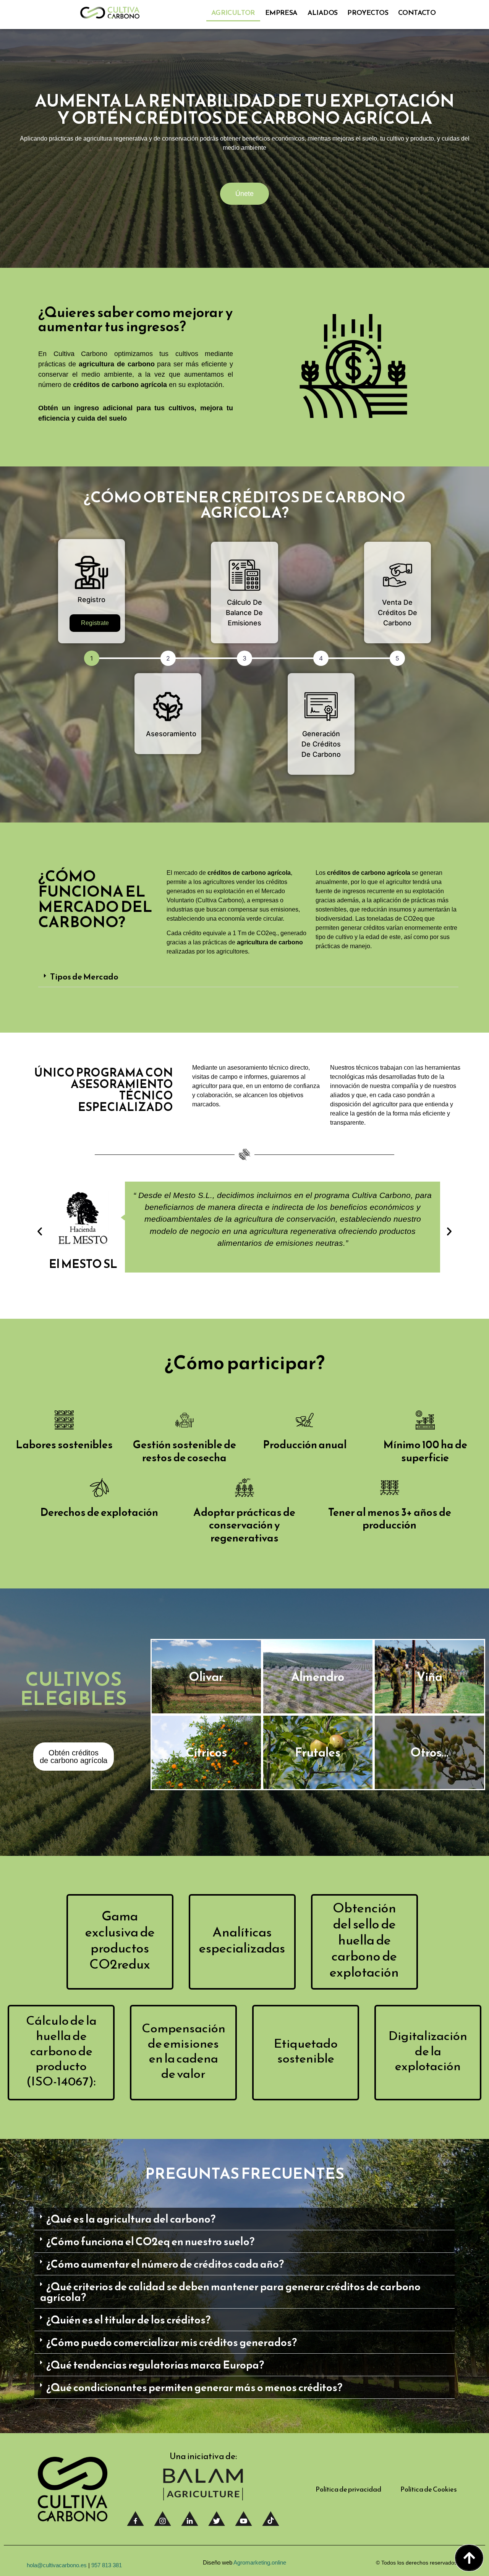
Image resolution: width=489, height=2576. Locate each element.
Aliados (323, 12)
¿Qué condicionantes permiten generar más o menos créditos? (194, 2387)
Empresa (281, 12)
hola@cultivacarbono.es (57, 2565)
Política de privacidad (348, 2489)
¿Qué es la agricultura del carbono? (131, 2219)
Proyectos (368, 12)
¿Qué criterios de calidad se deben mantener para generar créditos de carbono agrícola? (230, 2292)
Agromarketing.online (260, 2562)
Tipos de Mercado (84, 977)
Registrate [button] (95, 623)
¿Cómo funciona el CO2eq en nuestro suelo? (150, 2241)
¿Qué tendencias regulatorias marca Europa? (155, 2365)
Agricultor (233, 12)
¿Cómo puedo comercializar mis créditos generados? (172, 2342)
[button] (248, 977)
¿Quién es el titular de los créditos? (128, 2320)
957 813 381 (107, 2565)
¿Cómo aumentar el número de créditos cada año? (165, 2264)
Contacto (417, 12)
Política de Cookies (429, 2489)
